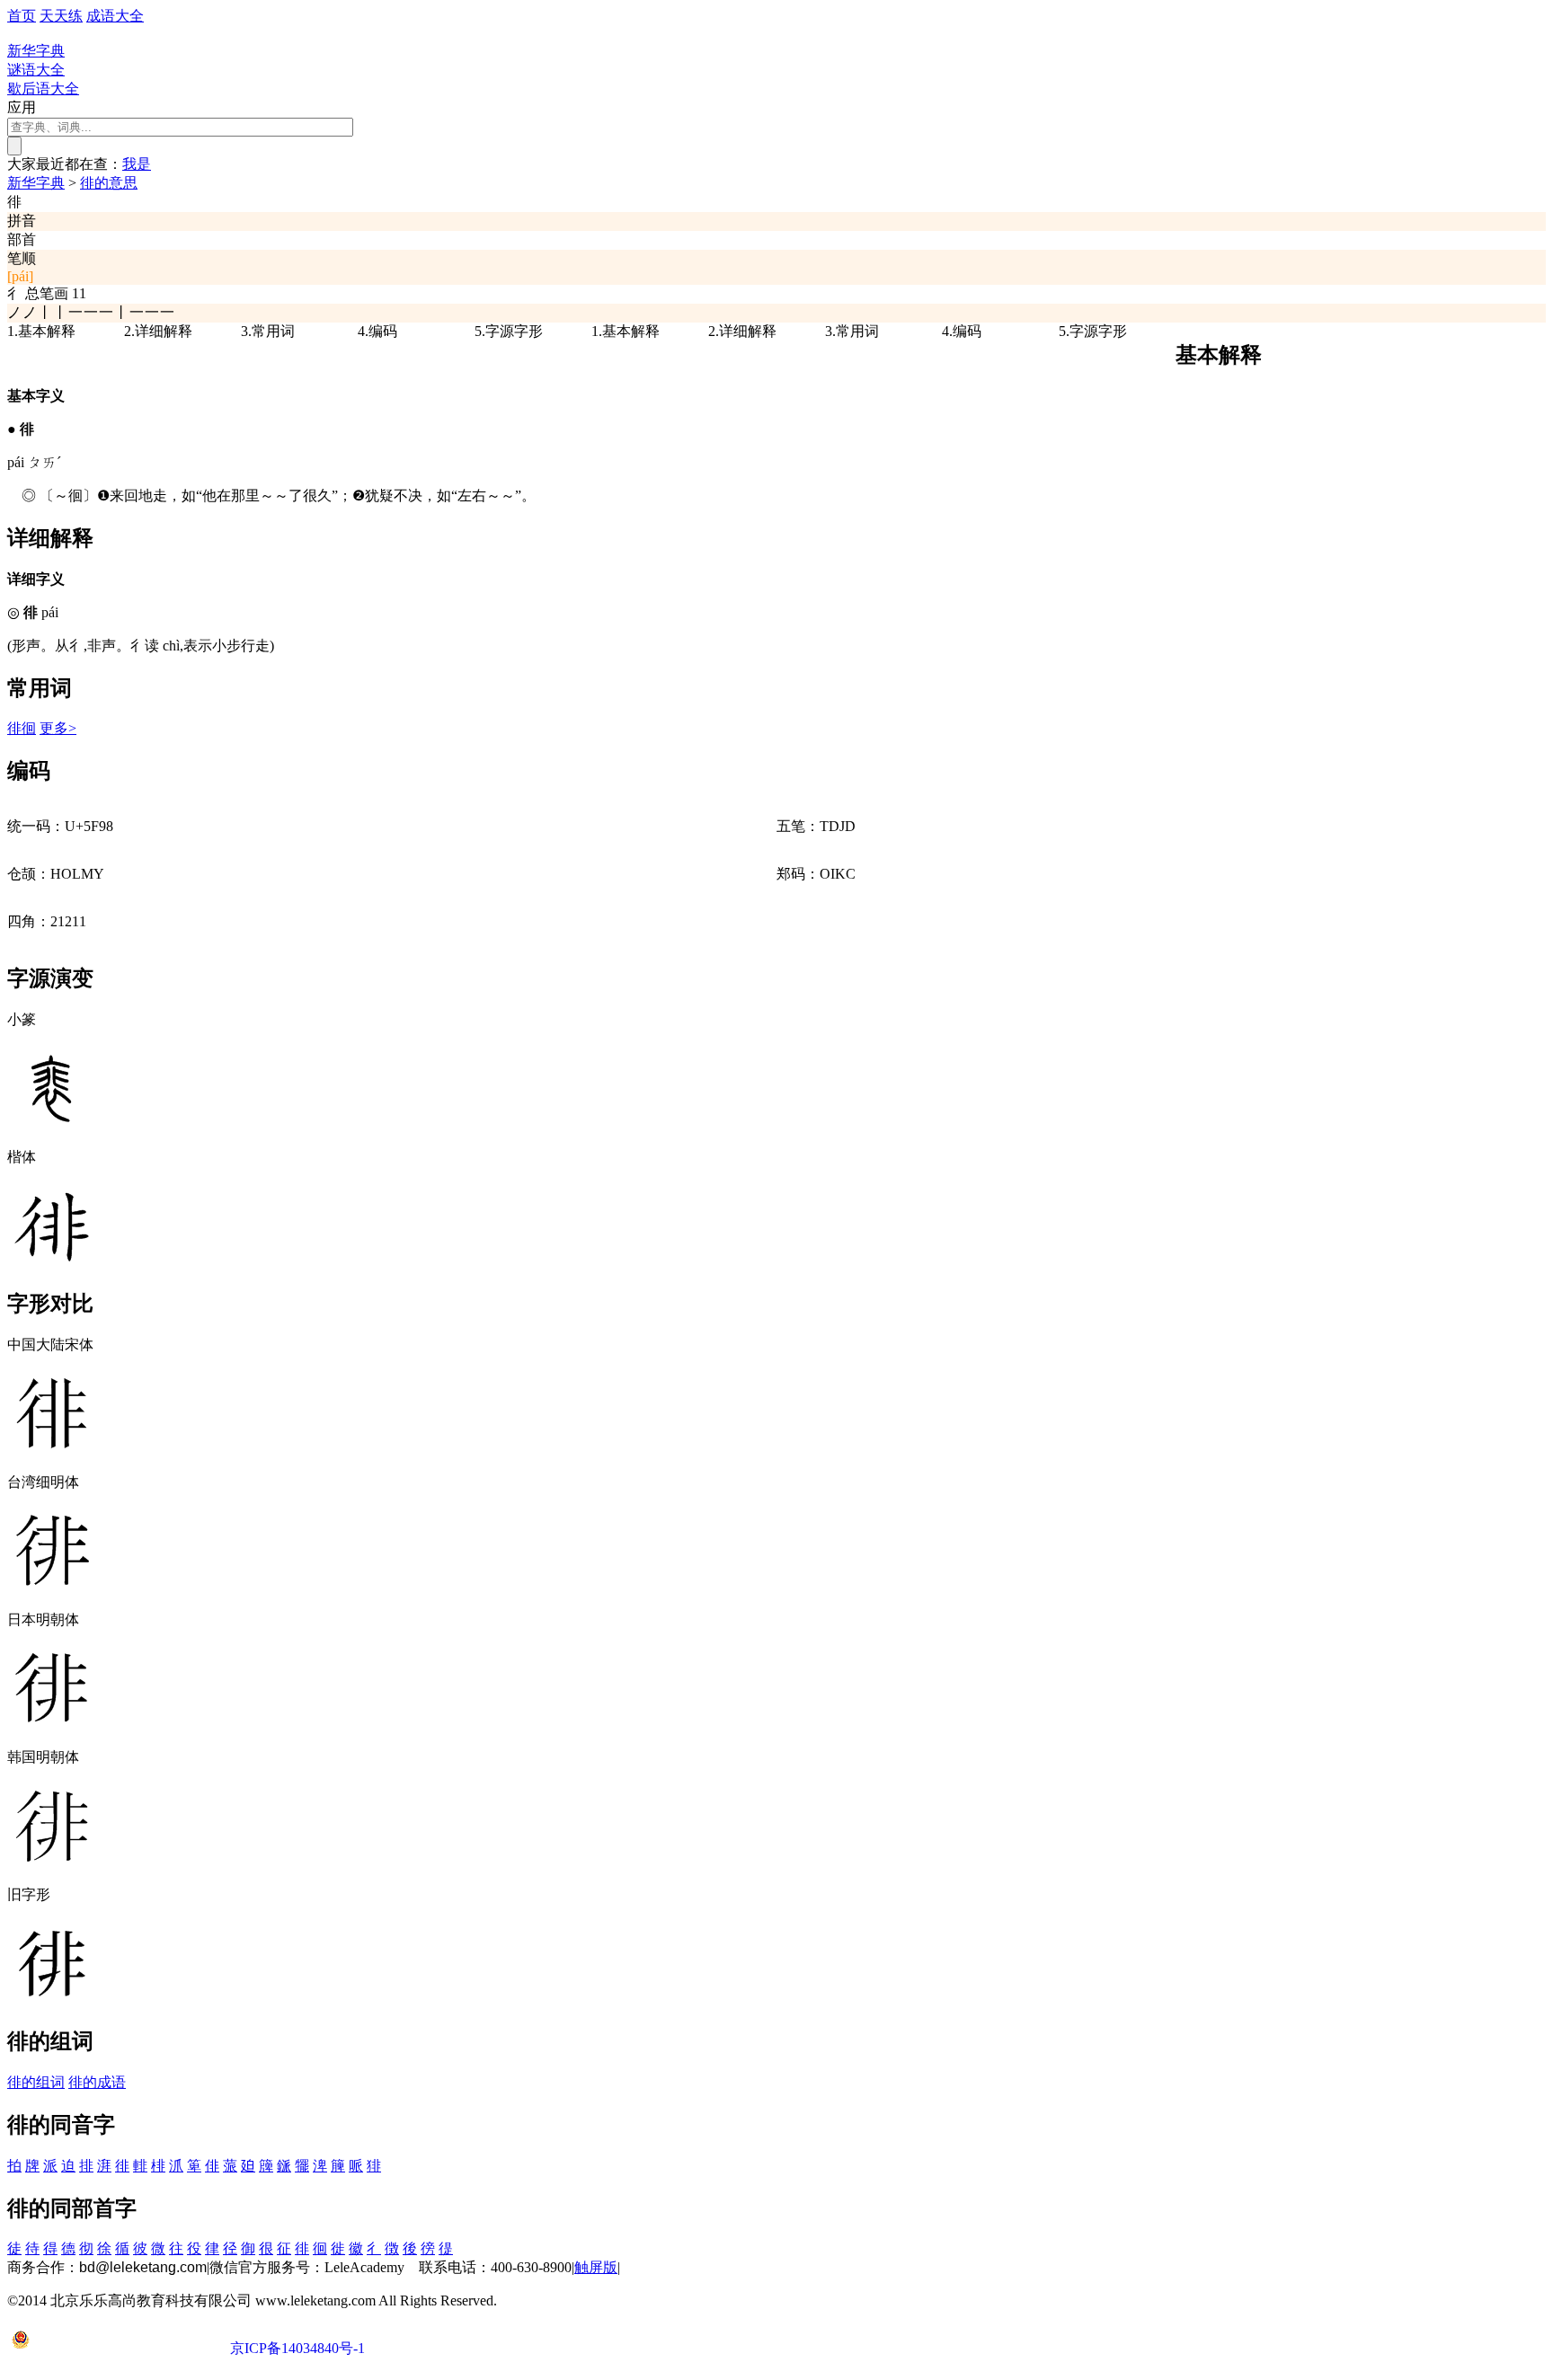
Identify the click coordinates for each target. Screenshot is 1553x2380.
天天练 (61, 16)
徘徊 (22, 728)
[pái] (20, 276)
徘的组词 (36, 2082)
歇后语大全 (43, 88)
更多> (58, 728)
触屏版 (596, 2267)
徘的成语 (97, 2082)
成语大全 (115, 16)
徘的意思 (109, 183)
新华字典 (36, 183)
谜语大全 (36, 70)
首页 (22, 16)
